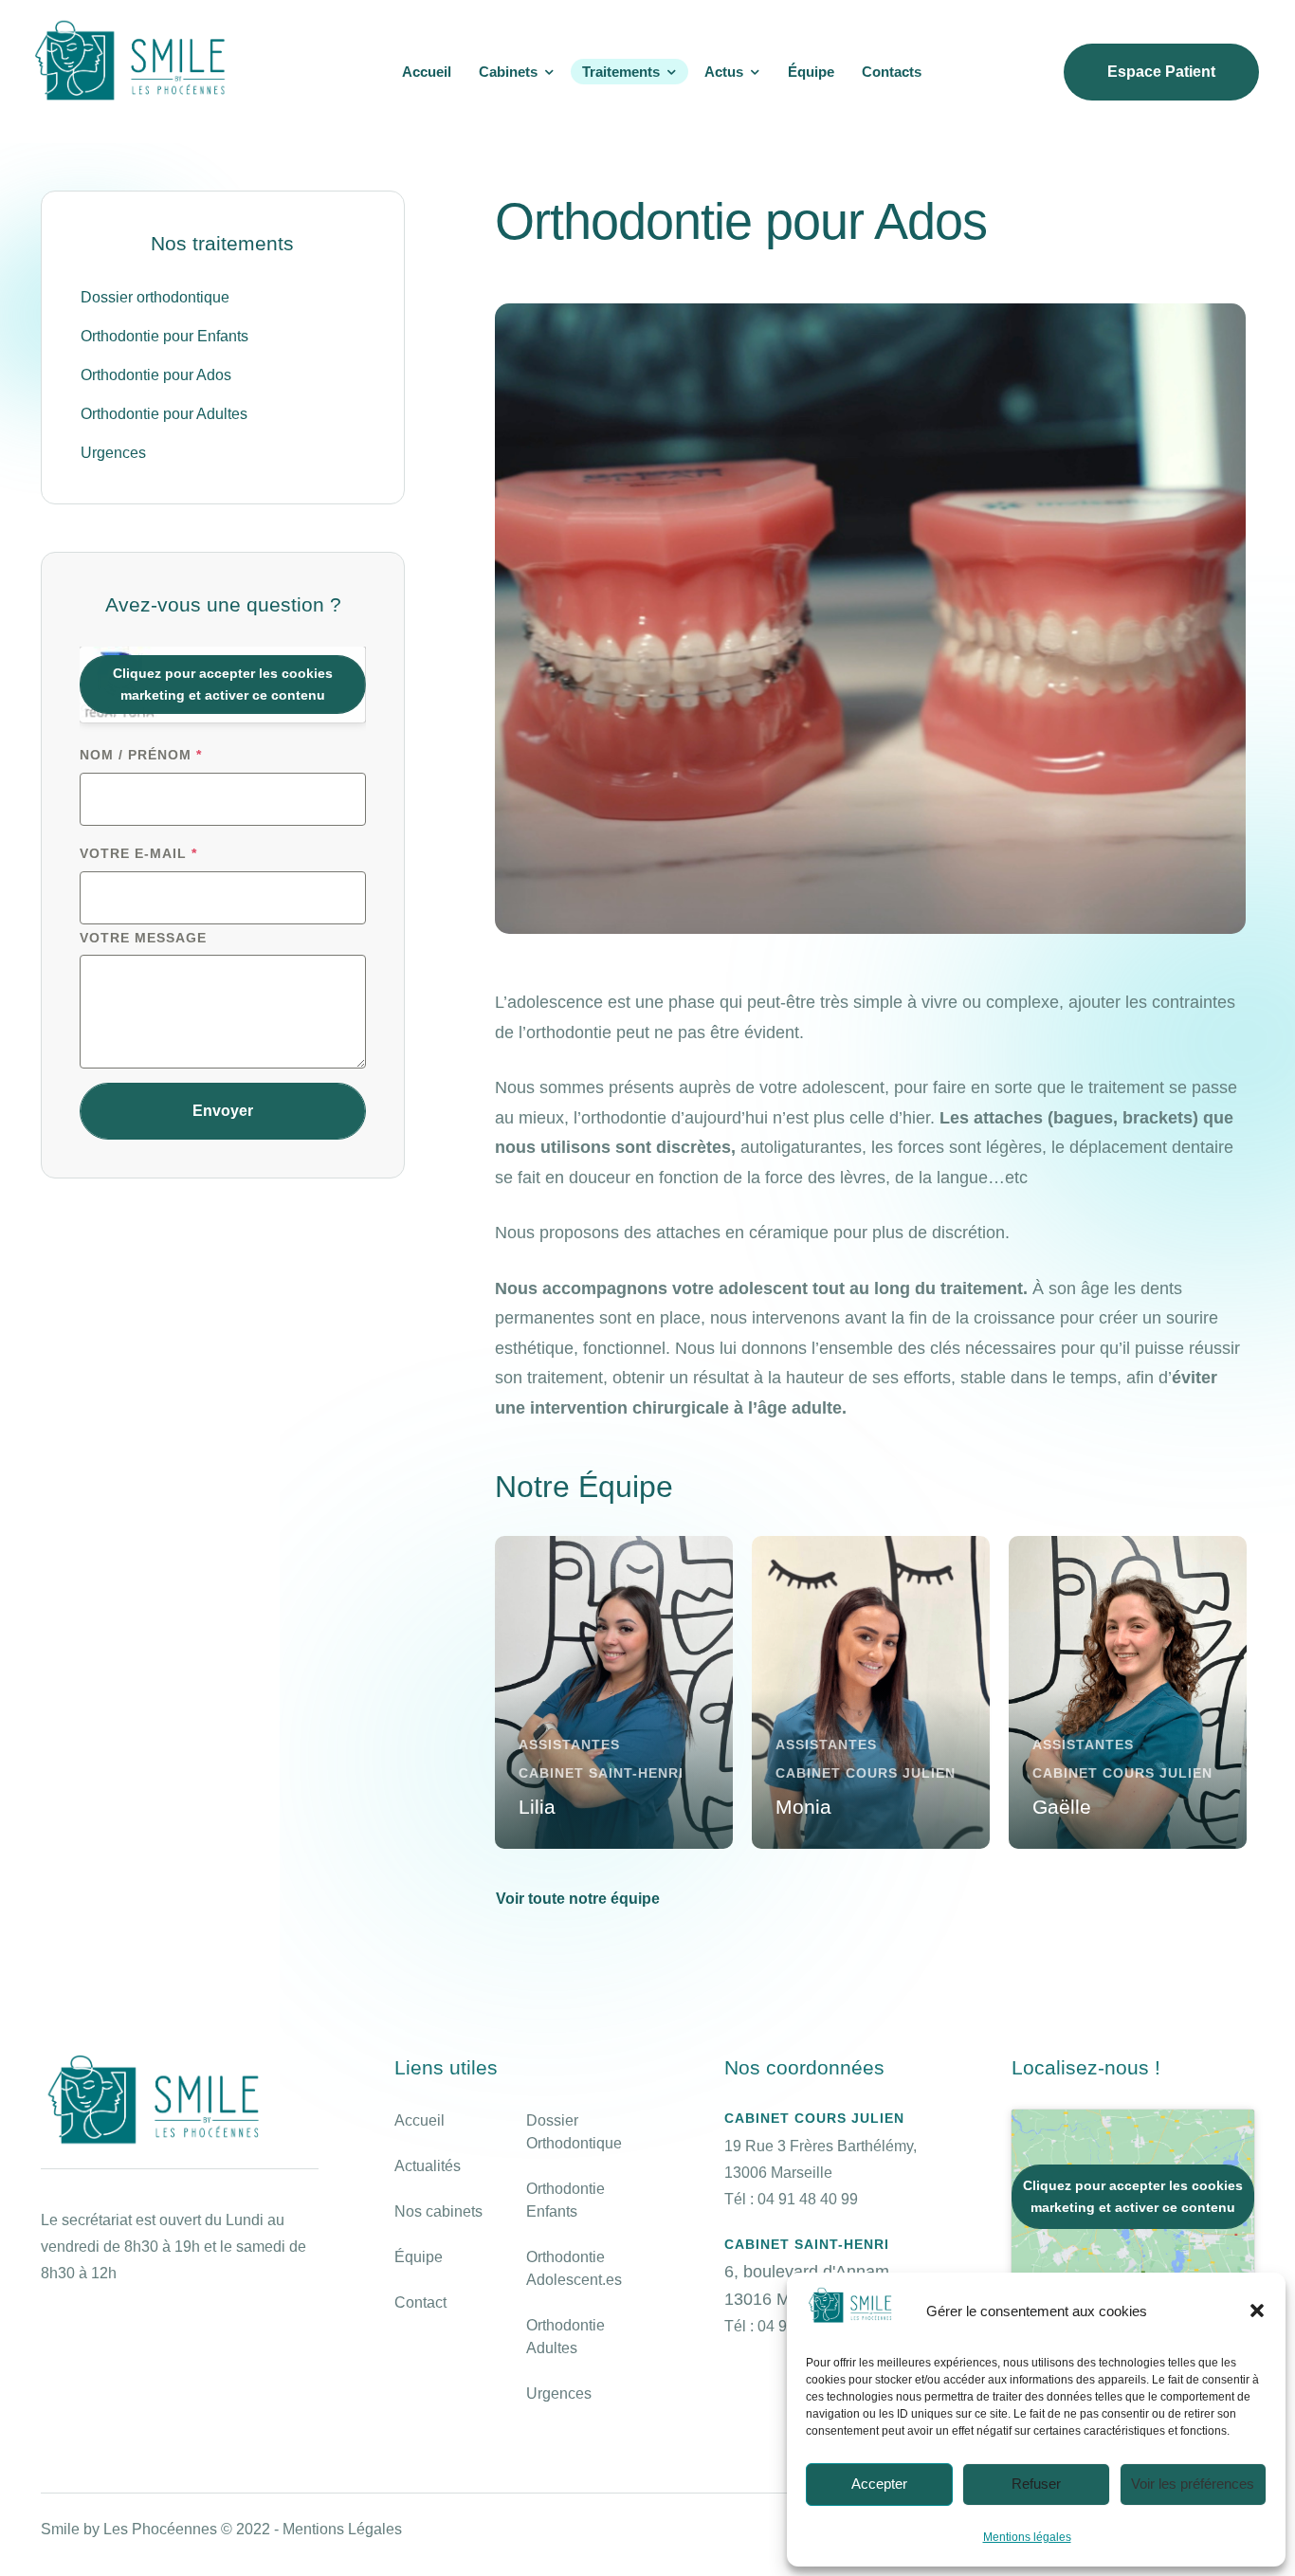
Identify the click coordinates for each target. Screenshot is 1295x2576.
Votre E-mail (138, 853)
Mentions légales (1027, 2537)
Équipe (419, 2257)
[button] (1257, 2311)
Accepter (879, 2484)
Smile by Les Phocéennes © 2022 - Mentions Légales (221, 2529)
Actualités (428, 2166)
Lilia (537, 1806)
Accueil (420, 2120)
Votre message (143, 938)
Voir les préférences (1193, 2484)
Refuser (1036, 2484)
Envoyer (223, 1111)
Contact (420, 2302)
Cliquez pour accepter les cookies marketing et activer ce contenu (223, 684)
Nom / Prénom (141, 755)
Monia (803, 1806)
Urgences (559, 2393)
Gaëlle (1062, 1806)
